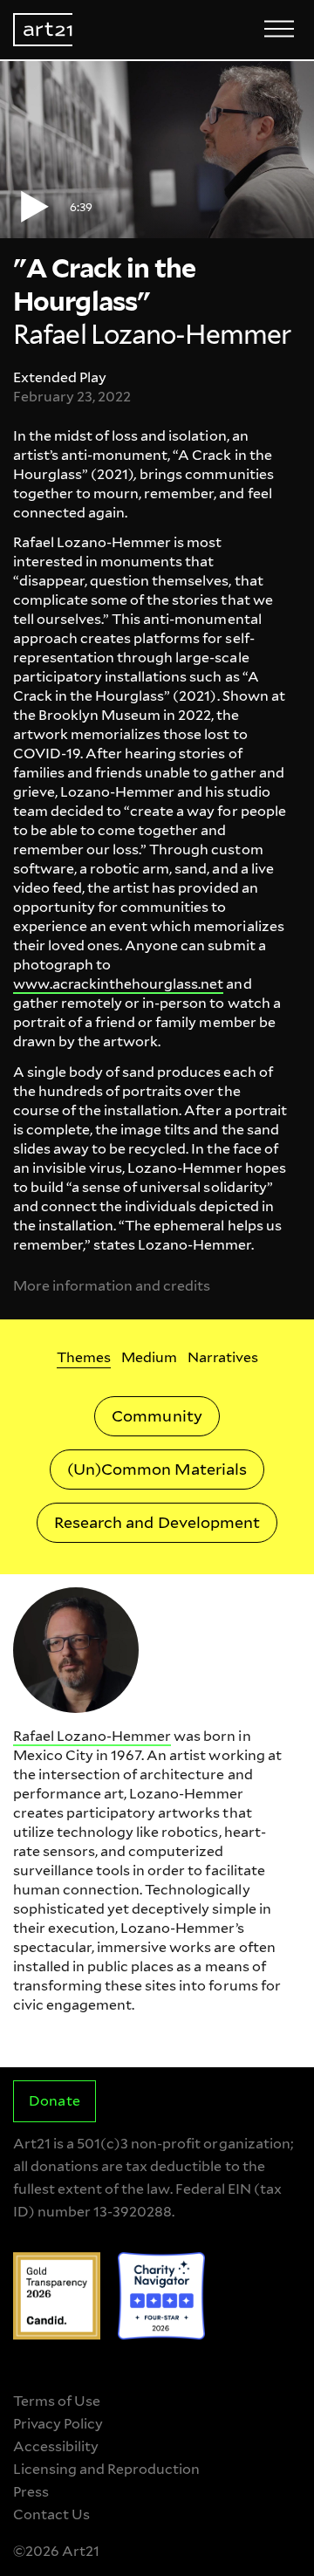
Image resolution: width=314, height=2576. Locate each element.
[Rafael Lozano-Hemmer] (76, 1650)
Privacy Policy (58, 2424)
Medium (149, 1357)
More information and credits (112, 1286)
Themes (84, 1357)
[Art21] (43, 30)
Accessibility (56, 2446)
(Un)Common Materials (157, 1469)
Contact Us (51, 2514)
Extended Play (60, 377)
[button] (157, 150)
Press (31, 2492)
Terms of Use (57, 2401)
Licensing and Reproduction (106, 2469)
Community (157, 1416)
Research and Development (157, 1522)
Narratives (223, 1357)
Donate (54, 2101)
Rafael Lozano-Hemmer (92, 1736)
